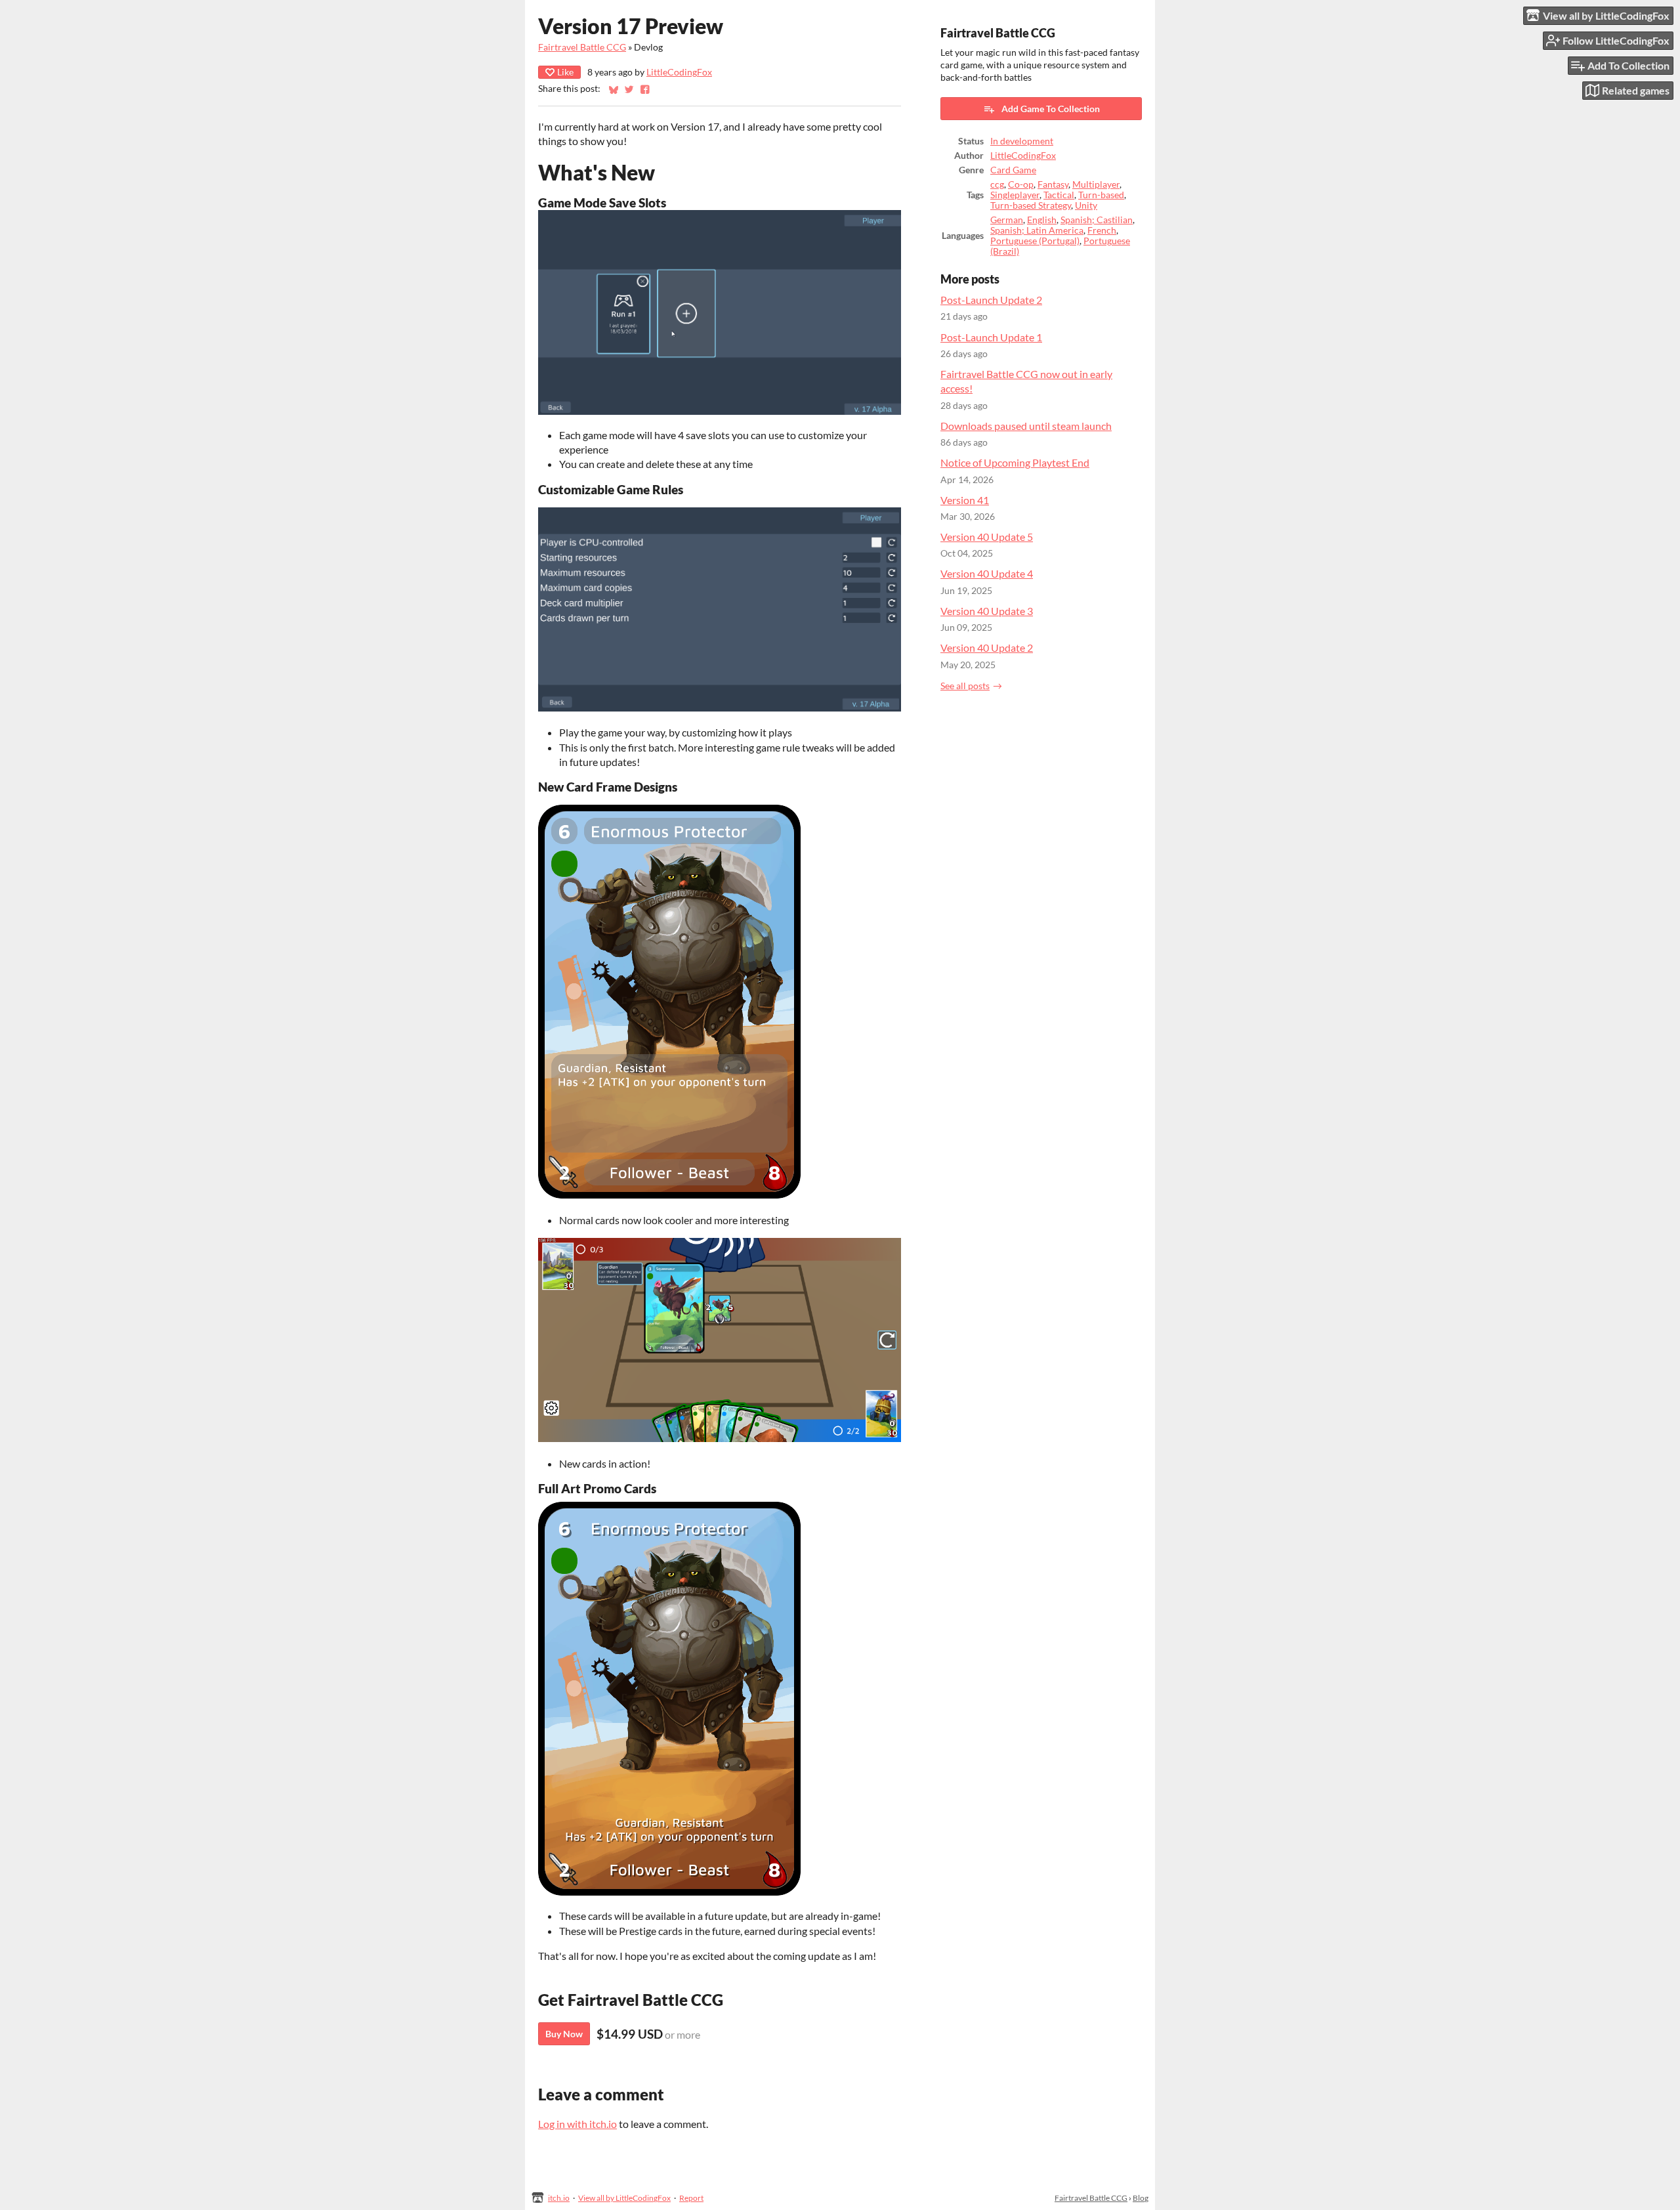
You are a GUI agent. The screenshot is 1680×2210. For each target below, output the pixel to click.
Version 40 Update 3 (987, 611)
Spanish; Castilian (1097, 220)
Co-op (1021, 184)
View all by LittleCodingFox (624, 2198)
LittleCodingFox (679, 72)
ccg (997, 184)
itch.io (559, 2198)
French (1102, 230)
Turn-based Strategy (1031, 205)
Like (565, 72)
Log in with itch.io (577, 2124)
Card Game (1013, 170)
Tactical (1059, 195)
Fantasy (1053, 184)
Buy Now (564, 2034)
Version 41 (965, 500)
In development (1022, 141)
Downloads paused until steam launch (1026, 426)
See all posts (965, 686)
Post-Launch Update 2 (991, 300)
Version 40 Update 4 (987, 573)
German (1007, 220)
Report (691, 2198)
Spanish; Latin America (1037, 230)
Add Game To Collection (1051, 109)
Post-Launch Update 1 (991, 337)
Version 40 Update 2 (987, 648)
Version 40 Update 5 (987, 537)
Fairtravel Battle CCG (582, 47)
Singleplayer (1015, 195)
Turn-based (1101, 195)
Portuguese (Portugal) (1035, 241)
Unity (1086, 205)
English (1042, 220)
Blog (1141, 2198)
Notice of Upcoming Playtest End (1015, 462)
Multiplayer (1096, 184)
